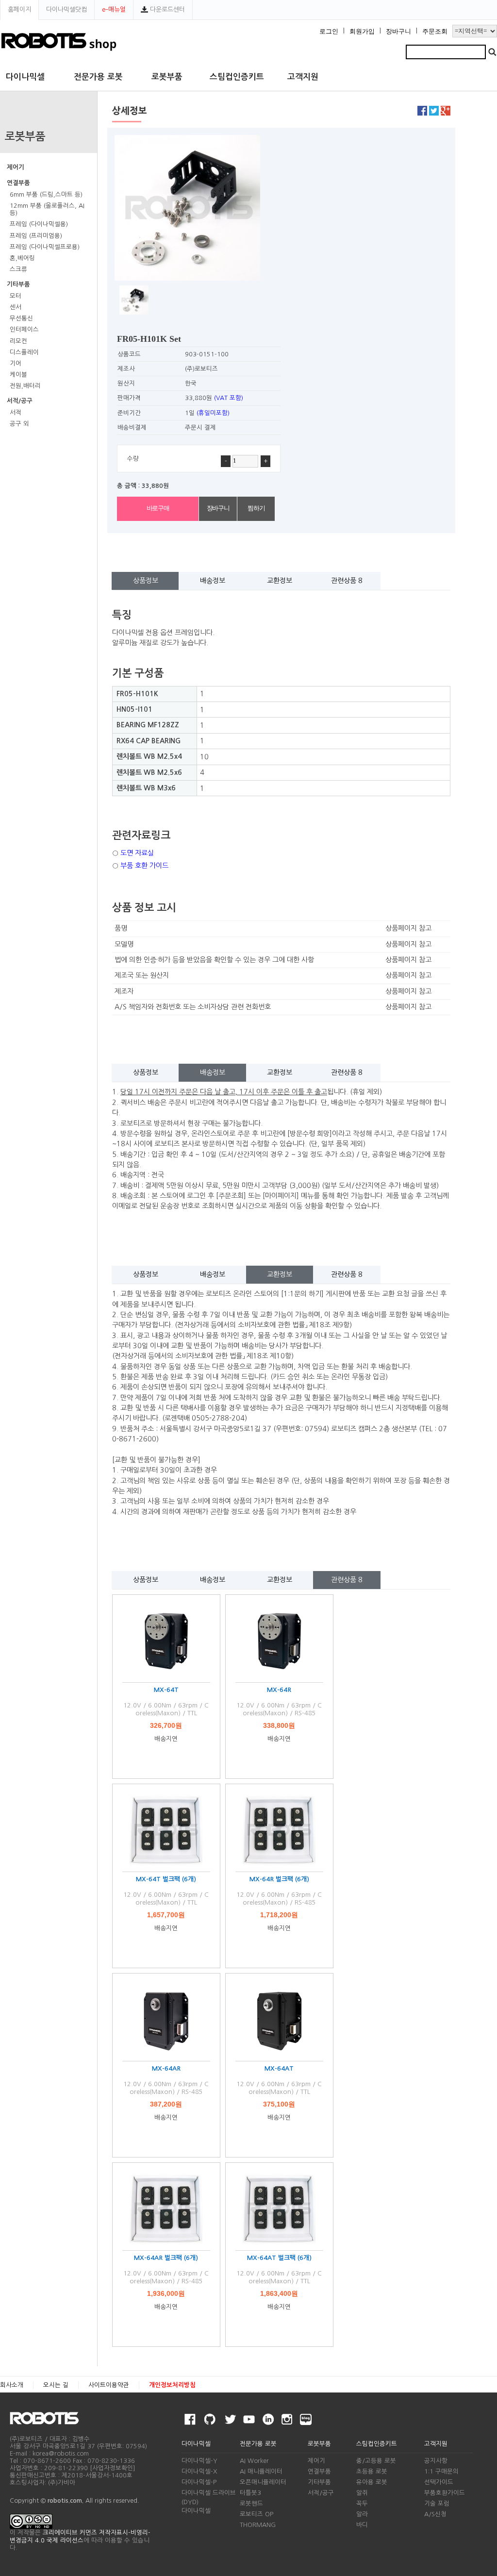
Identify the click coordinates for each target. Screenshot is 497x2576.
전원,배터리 (25, 386)
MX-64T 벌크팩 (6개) (166, 1879)
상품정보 (146, 581)
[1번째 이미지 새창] (134, 299)
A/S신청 (435, 2514)
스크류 (18, 269)
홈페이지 (19, 9)
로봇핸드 (251, 2503)
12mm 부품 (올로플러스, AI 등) (47, 209)
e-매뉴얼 (114, 9)
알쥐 (362, 2493)
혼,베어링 (22, 258)
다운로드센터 (166, 9)
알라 (362, 2514)
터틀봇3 (250, 2493)
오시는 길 (56, 2385)
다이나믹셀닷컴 (66, 9)
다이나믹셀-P (199, 2482)
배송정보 (213, 581)
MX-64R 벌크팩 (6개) (279, 1879)
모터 (16, 296)
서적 (16, 412)
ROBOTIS (48, 2418)
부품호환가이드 (445, 2493)
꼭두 (362, 2503)
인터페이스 (24, 329)
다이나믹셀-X (199, 2471)
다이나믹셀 (25, 77)
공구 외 (19, 424)
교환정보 (280, 581)
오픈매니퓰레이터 (263, 2482)
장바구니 (398, 32)
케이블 (18, 375)
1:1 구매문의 (441, 2471)
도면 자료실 (137, 853)
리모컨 (18, 341)
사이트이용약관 (109, 2385)
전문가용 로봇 (98, 77)
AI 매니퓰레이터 (261, 2471)
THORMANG (258, 2525)
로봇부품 (167, 77)
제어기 (16, 167)
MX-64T (166, 1690)
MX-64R (279, 1690)
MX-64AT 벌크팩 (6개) (279, 2258)
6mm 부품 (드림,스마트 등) (46, 194)
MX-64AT (279, 2068)
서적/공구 (20, 401)
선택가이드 (439, 2482)
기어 (16, 363)
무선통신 (21, 318)
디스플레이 (24, 352)
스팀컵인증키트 (237, 77)
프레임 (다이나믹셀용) (39, 224)
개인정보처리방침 (172, 2385)
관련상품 (347, 581)
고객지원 (303, 77)
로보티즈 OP (257, 2514)
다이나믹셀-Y (199, 2461)
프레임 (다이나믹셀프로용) (45, 247)
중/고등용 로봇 (376, 2461)
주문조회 (435, 32)
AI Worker (254, 2461)
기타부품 (18, 284)
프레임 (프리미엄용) (36, 236)
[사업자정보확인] (113, 2468)
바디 (362, 2525)
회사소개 (12, 2385)
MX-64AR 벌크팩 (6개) (166, 2258)
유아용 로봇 (372, 2482)
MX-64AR (166, 2068)
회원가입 (362, 32)
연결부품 (18, 183)
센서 (16, 307)
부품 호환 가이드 (144, 866)
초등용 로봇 (372, 2471)
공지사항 (436, 2461)
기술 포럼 (437, 2503)
